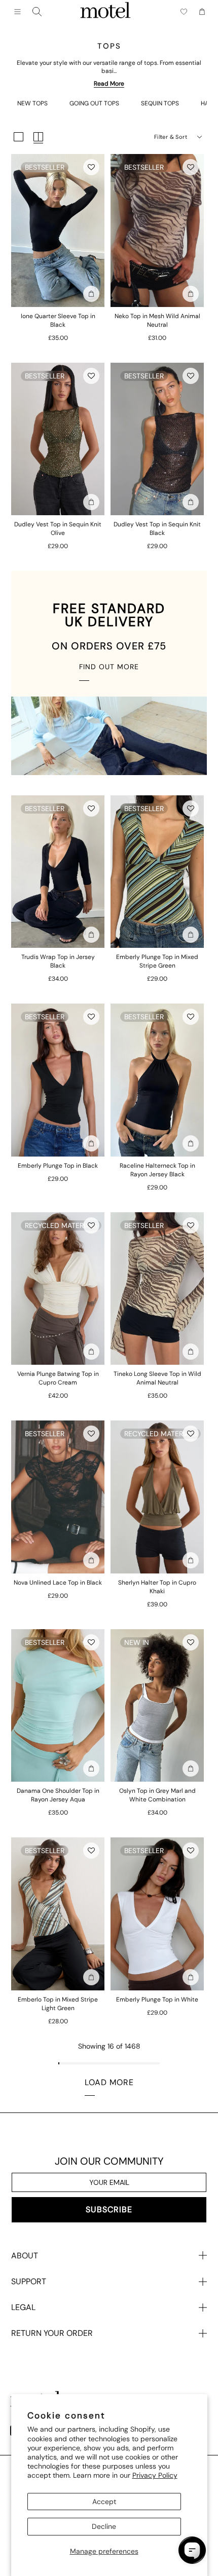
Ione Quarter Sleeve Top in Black (58, 320)
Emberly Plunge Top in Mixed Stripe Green (157, 961)
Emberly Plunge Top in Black (58, 1166)
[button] (91, 167)
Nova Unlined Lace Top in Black (58, 1583)
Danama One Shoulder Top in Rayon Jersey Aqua (58, 1795)
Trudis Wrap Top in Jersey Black (58, 961)
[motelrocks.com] (105, 12)
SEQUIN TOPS (160, 103)
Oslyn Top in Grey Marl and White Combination (157, 1795)
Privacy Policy (155, 2475)
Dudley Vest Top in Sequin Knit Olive (58, 529)
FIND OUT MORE (109, 667)
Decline (104, 2526)
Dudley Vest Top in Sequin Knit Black (157, 529)
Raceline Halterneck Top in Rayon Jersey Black (157, 1170)
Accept (104, 2502)
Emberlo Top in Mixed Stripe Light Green (58, 2004)
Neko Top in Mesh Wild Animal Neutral (157, 320)
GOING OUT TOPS (94, 103)
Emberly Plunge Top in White (157, 2000)
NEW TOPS (32, 103)
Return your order (52, 2333)
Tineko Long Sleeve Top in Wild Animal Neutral (157, 1378)
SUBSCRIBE (109, 2209)
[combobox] (37, 12)
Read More (109, 84)
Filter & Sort (171, 137)
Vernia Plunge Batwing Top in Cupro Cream (58, 1378)
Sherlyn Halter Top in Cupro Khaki (157, 1587)
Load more (109, 2082)
